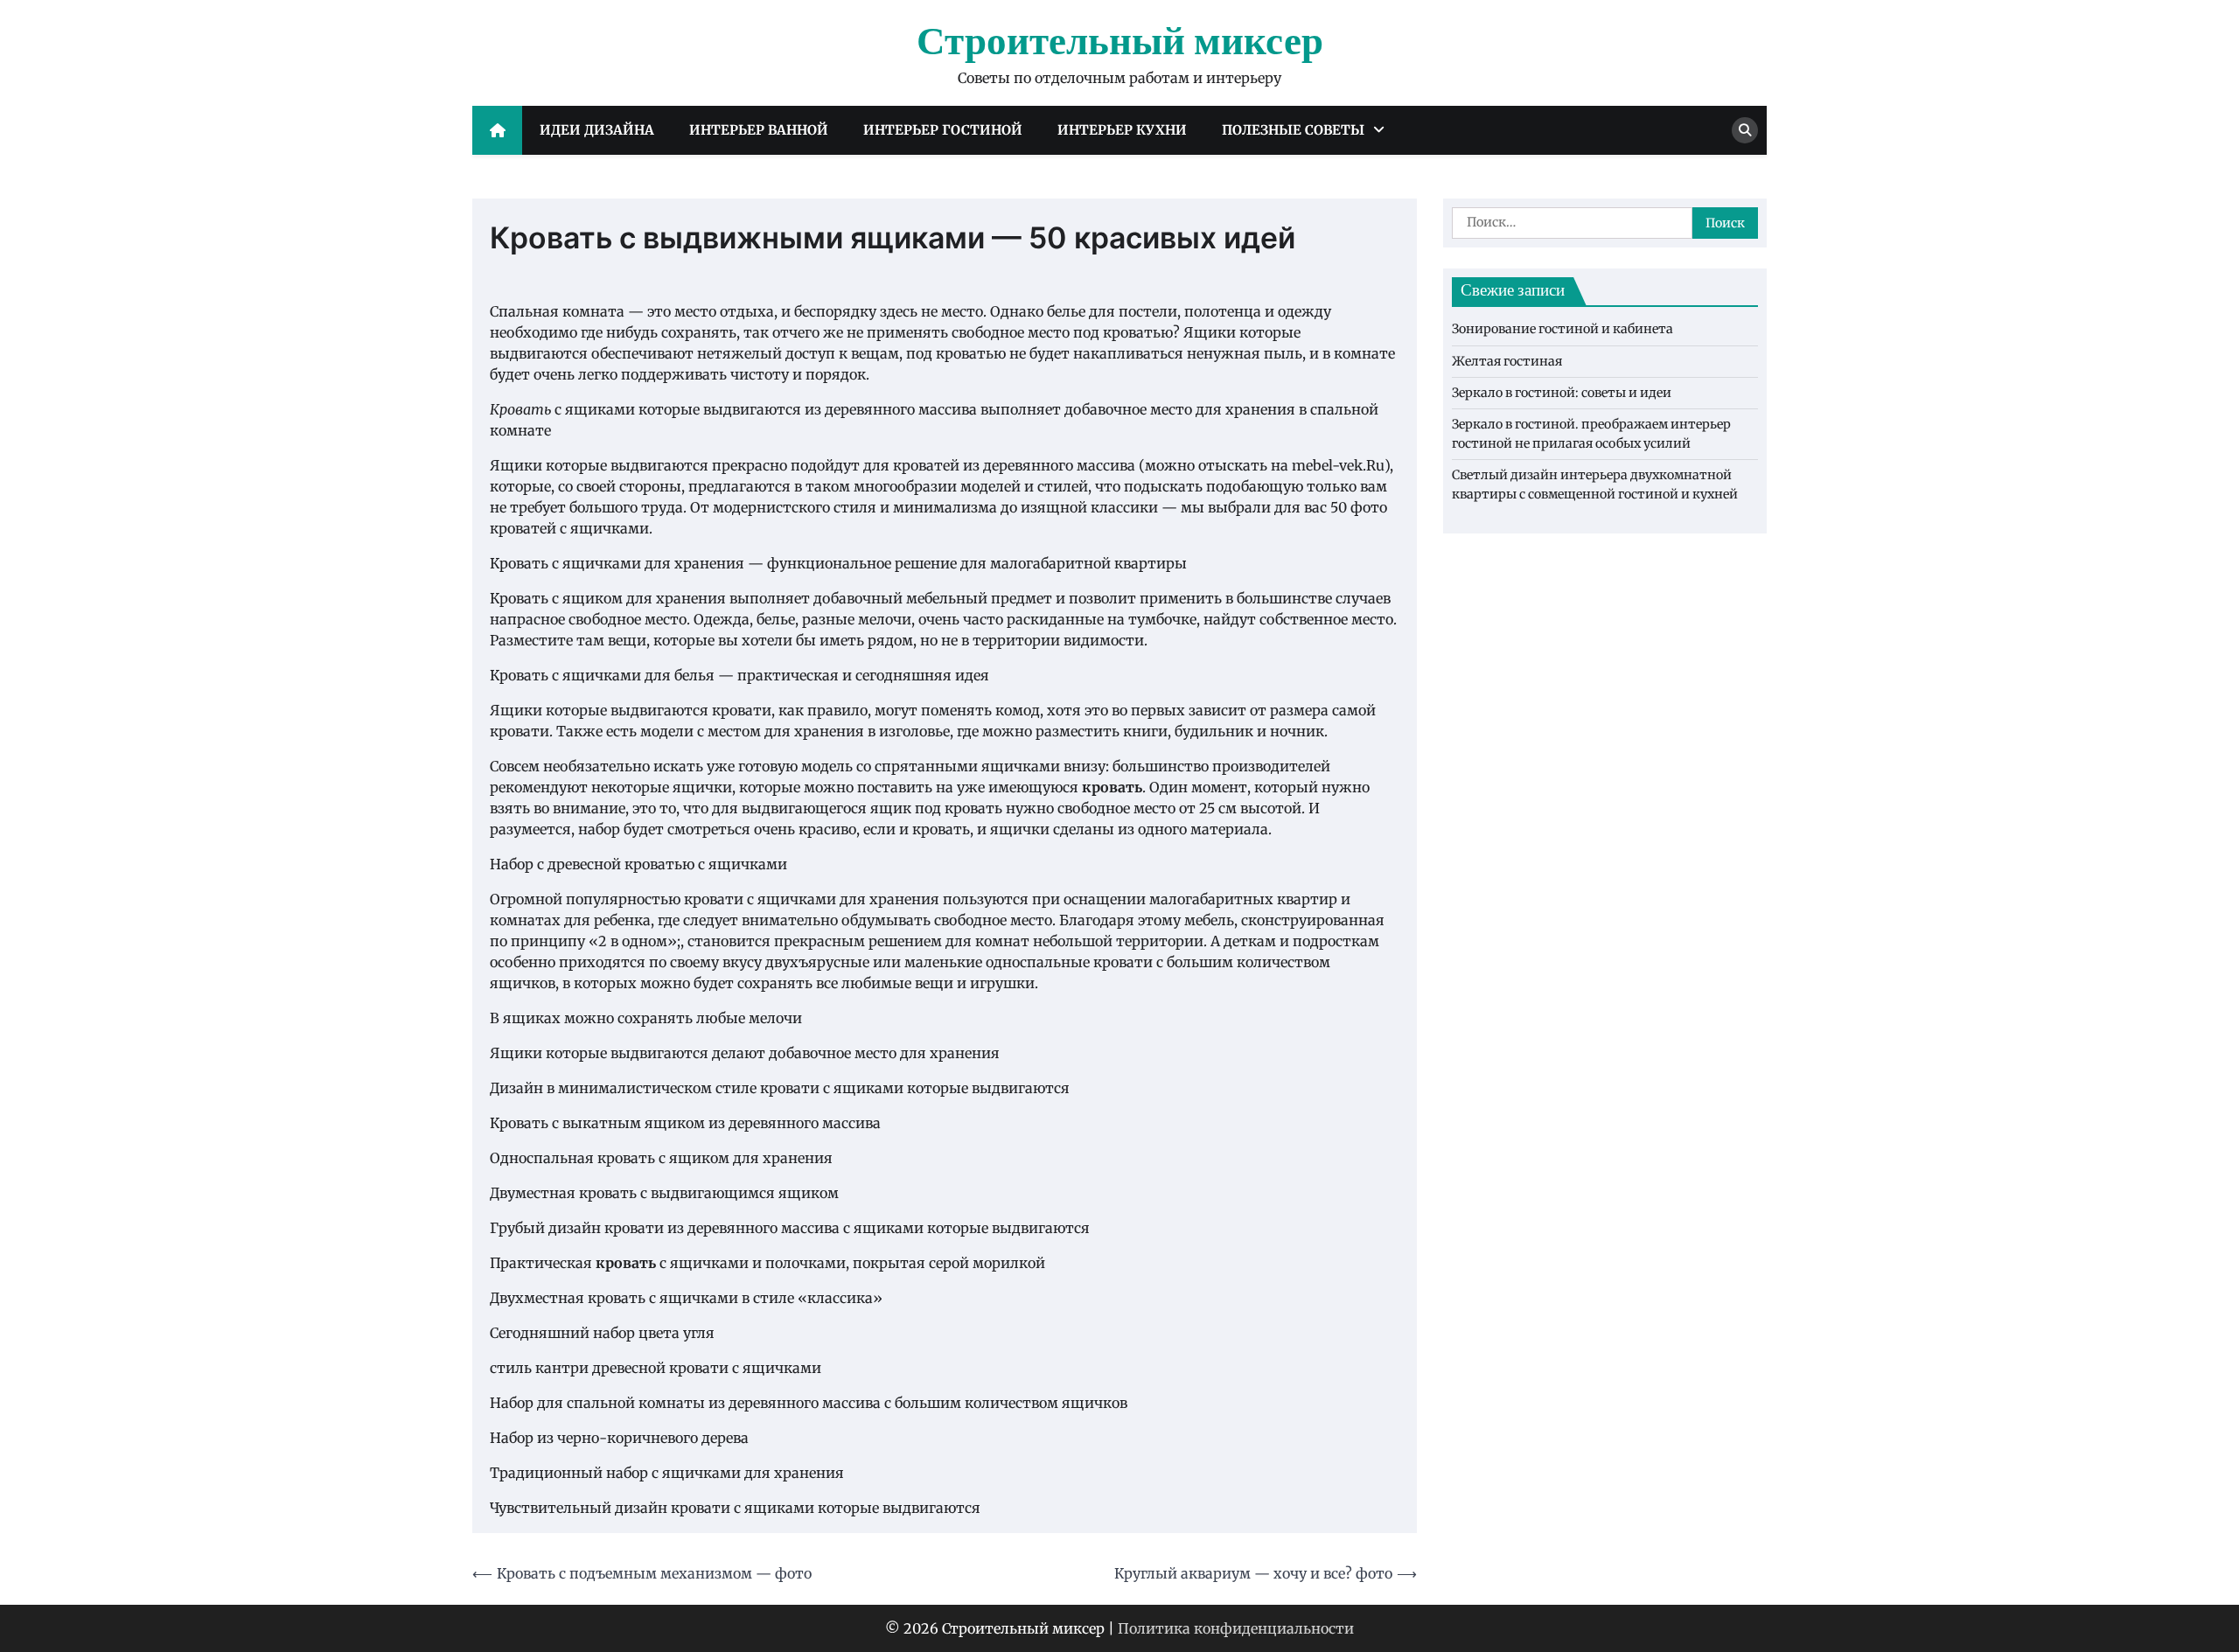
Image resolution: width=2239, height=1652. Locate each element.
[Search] (1745, 130)
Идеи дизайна (597, 130)
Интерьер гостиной (943, 130)
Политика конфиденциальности (1236, 1628)
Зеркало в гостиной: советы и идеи (1562, 394)
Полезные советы (1293, 130)
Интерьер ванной (759, 130)
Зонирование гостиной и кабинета (1562, 330)
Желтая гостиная (1507, 361)
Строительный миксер (1120, 43)
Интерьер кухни (1122, 130)
